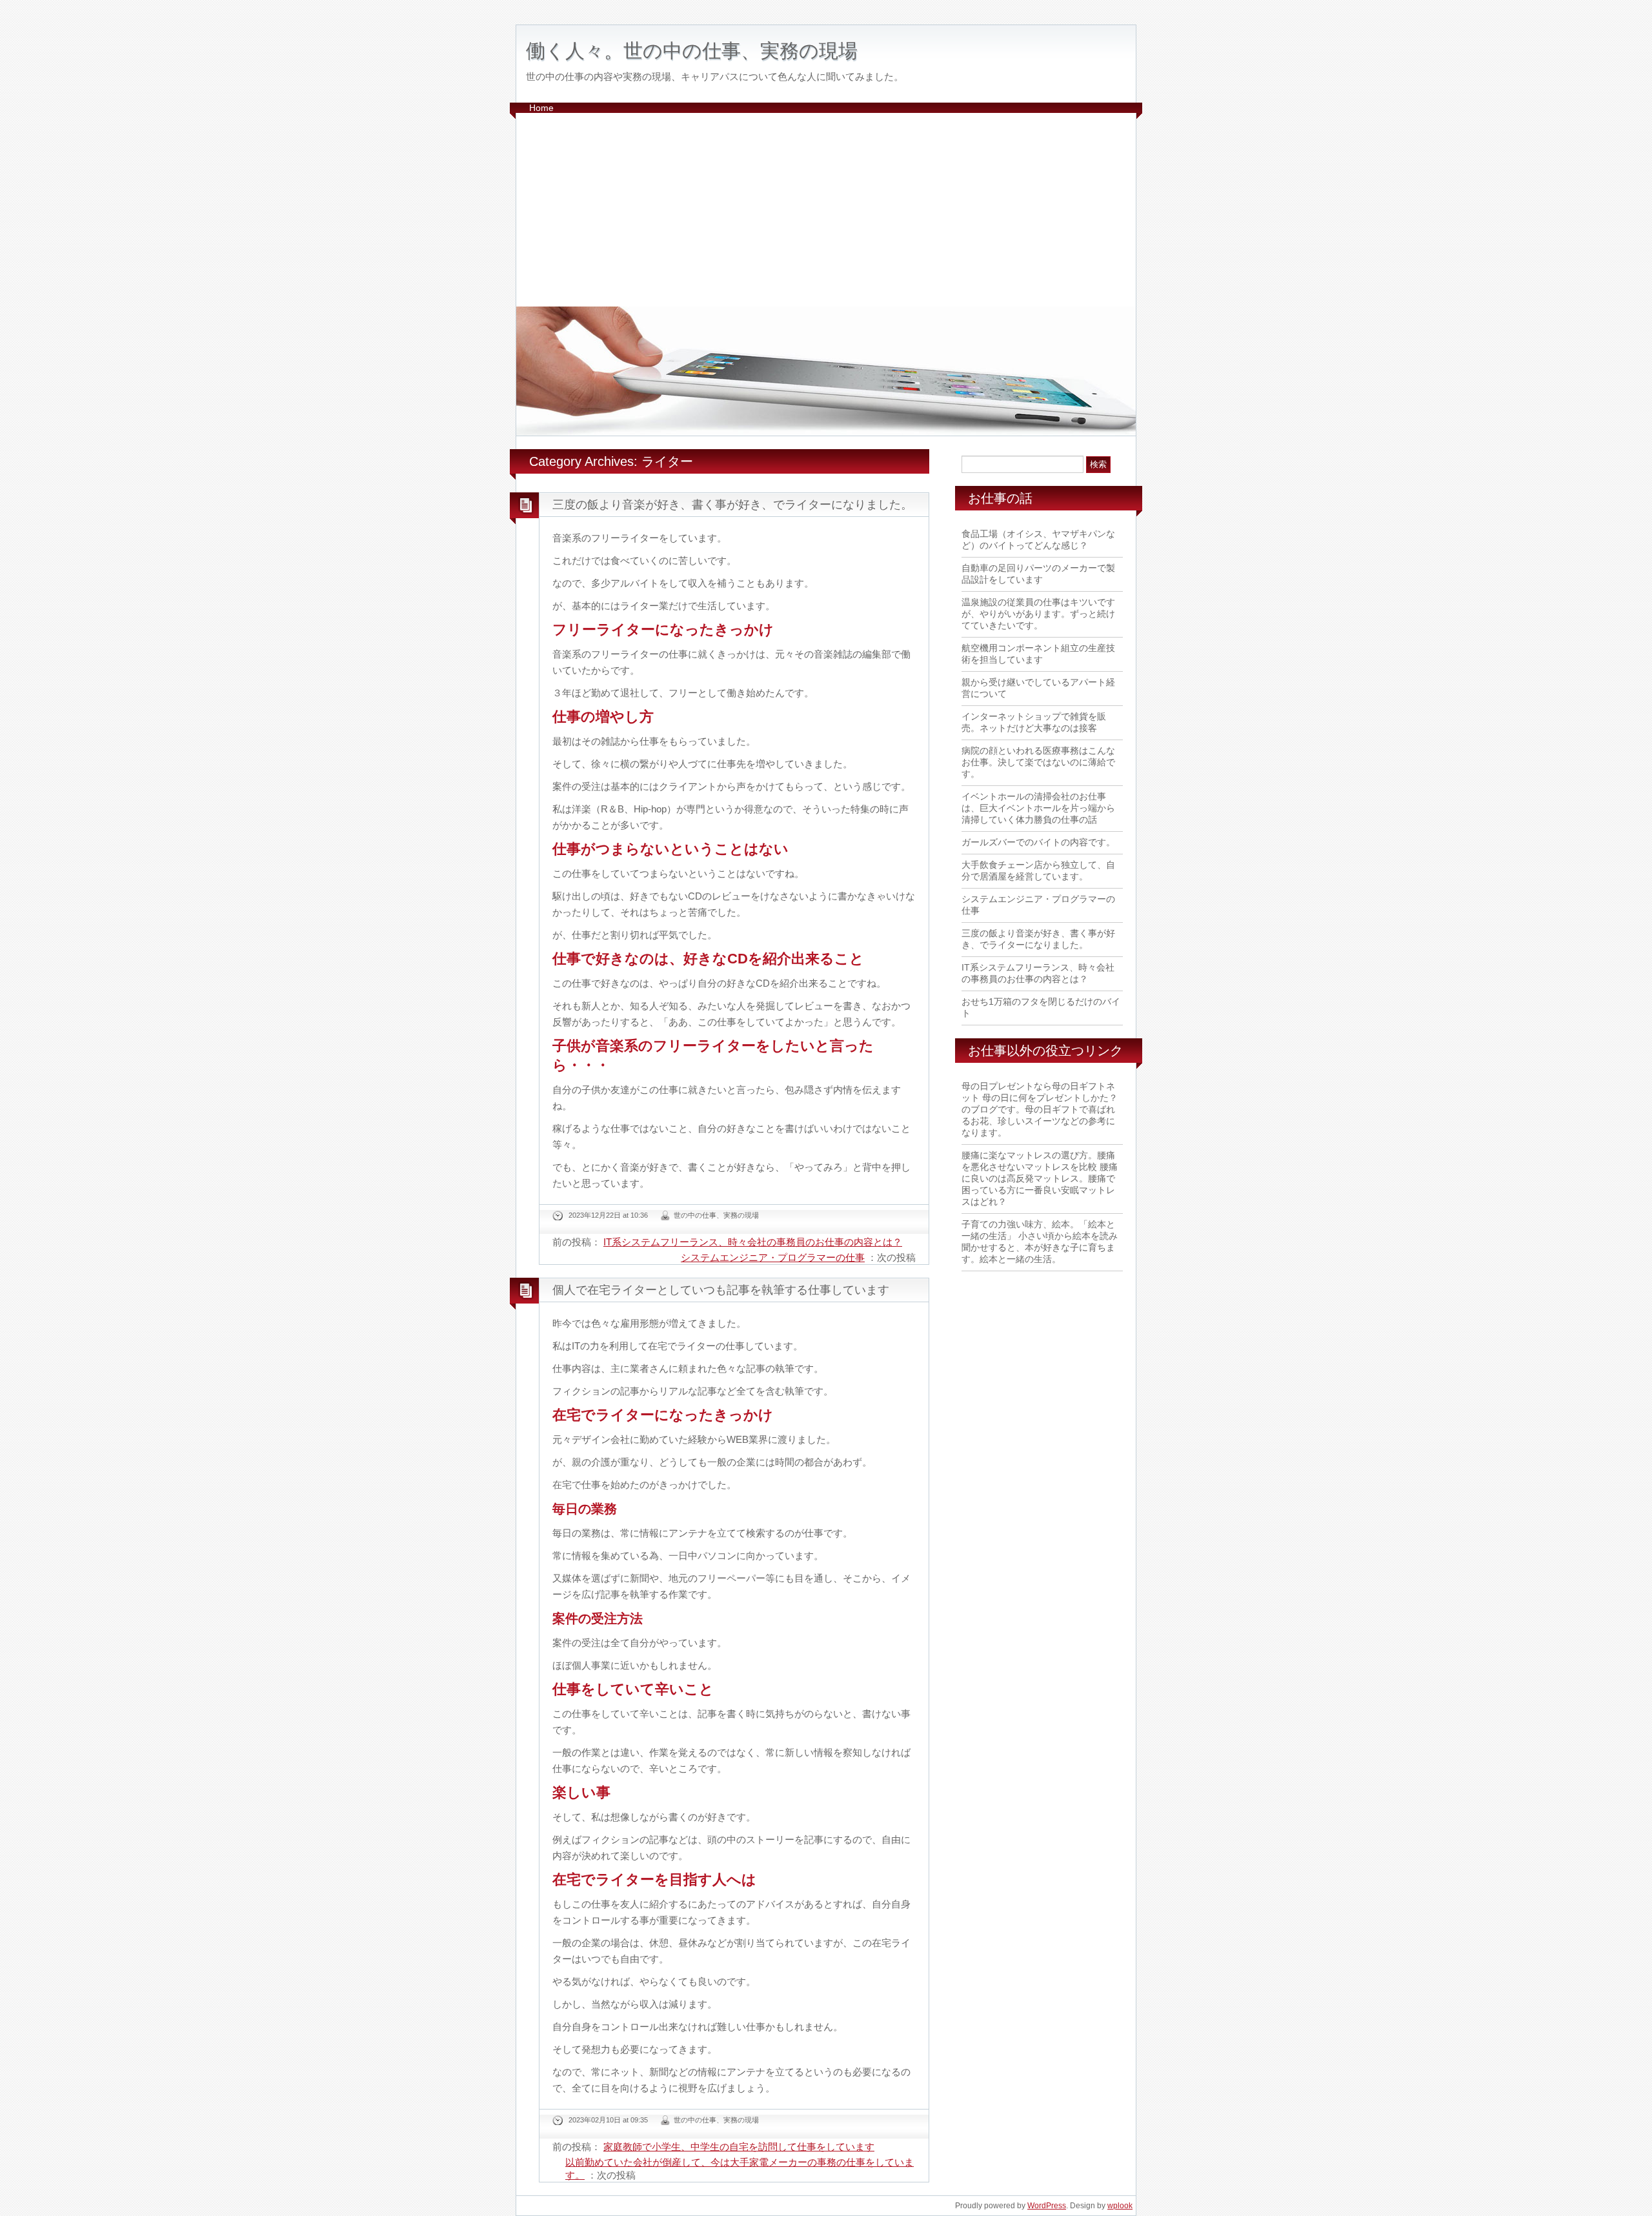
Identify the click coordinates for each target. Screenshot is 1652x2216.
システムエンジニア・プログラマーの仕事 (773, 1257)
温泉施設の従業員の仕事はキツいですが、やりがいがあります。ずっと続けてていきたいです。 (1038, 614)
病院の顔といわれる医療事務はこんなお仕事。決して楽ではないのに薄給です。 (1038, 762)
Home (541, 108)
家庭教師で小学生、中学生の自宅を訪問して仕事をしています (739, 2147)
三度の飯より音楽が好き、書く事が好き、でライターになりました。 (732, 505)
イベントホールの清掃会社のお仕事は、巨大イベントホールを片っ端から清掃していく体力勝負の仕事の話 (1038, 808)
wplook (1120, 2206)
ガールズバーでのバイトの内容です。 (1038, 842)
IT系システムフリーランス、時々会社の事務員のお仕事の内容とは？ (753, 1242)
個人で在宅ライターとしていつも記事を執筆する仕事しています (721, 1290)
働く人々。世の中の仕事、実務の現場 (692, 51)
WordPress (1047, 2206)
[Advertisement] (826, 210)
